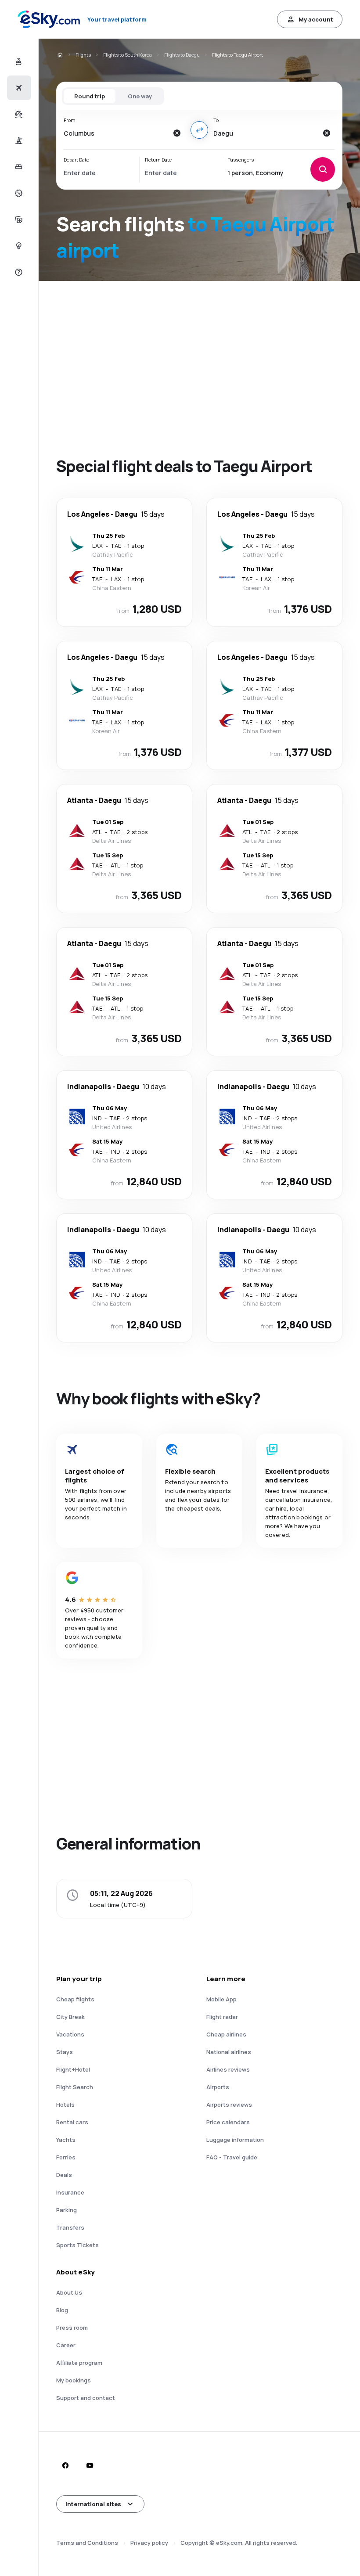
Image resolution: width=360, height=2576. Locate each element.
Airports (218, 2087)
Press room (72, 2328)
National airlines (229, 2052)
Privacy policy (149, 2543)
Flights (83, 55)
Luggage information (235, 2140)
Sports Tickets (77, 2245)
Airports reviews (229, 2105)
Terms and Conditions (87, 2543)
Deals (64, 2175)
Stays (65, 2052)
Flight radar (222, 2017)
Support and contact (86, 2398)
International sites (93, 2504)
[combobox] (116, 133)
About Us (69, 2292)
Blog (62, 2310)
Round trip (90, 96)
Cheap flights (75, 1999)
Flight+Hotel (73, 2069)
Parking (67, 2210)
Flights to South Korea (128, 55)
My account (316, 19)
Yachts (66, 2140)
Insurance (70, 2192)
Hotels (65, 2105)
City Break (70, 2017)
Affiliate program (79, 2363)
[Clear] (176, 133)
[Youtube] (90, 2465)
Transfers (70, 2227)
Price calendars (228, 2122)
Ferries (66, 2157)
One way (140, 96)
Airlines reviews (228, 2069)
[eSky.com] (60, 55)
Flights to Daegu (182, 55)
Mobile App (221, 1999)
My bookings (74, 2380)
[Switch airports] (199, 130)
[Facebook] (65, 2465)
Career (66, 2345)
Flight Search (75, 2087)
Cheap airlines (226, 2034)
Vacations (70, 2034)
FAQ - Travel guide (232, 2157)
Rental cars (72, 2122)
